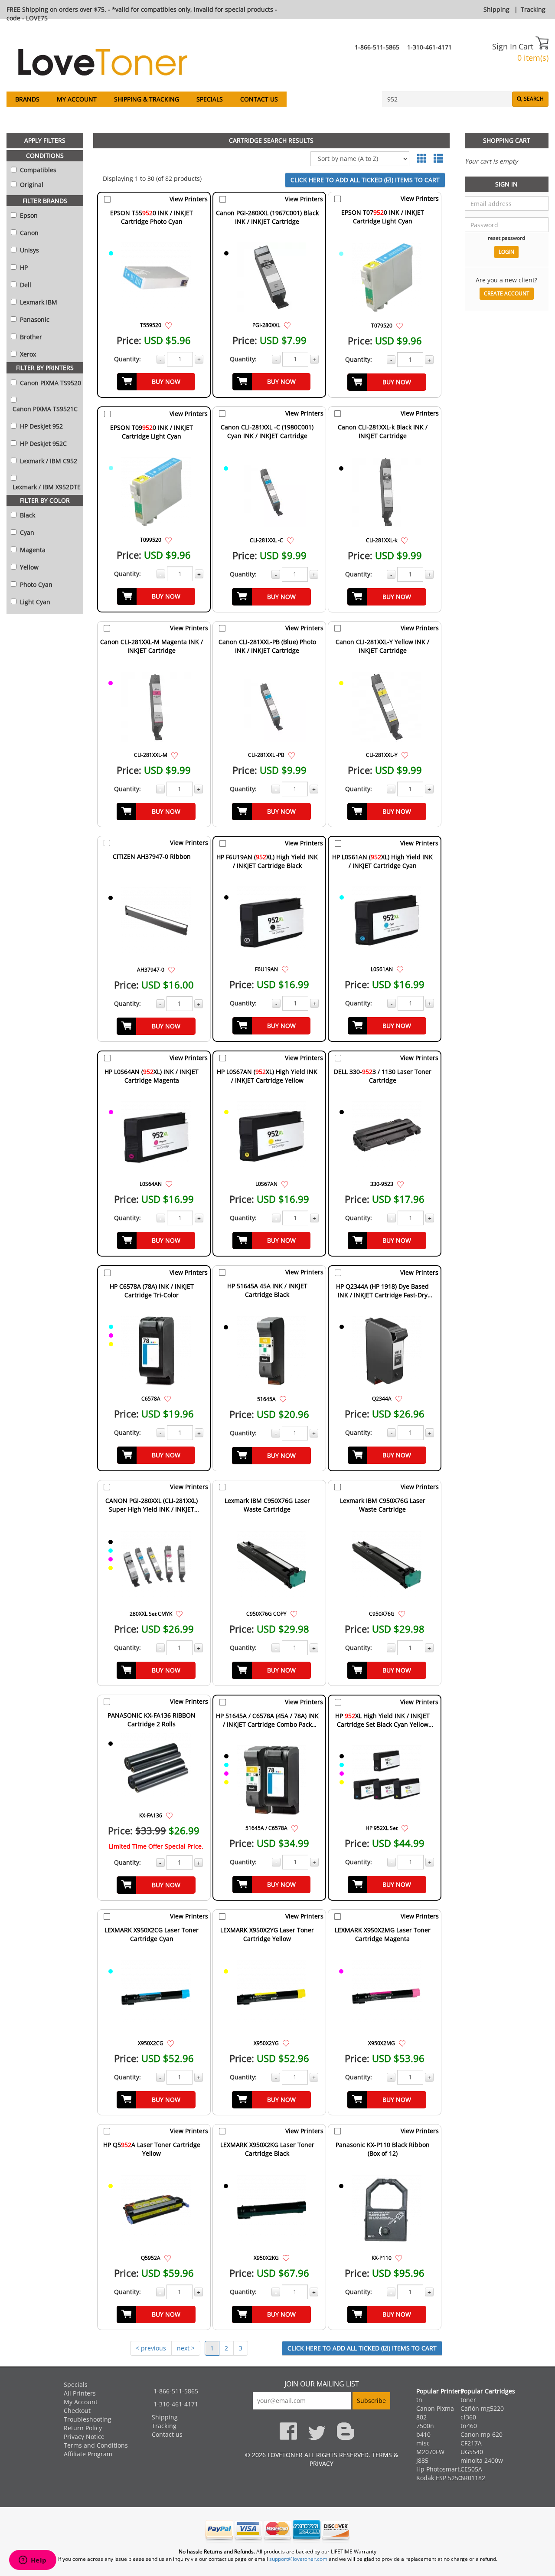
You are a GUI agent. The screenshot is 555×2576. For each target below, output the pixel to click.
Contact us (259, 99)
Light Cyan (34, 602)
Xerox (27, 354)
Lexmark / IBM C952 (48, 461)
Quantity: (127, 359)
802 (421, 2417)
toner (468, 2400)
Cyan (26, 532)
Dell (25, 285)
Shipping (496, 9)
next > (186, 2348)
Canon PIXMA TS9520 (50, 383)
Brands (27, 99)
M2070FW (430, 2452)
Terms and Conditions (96, 2445)
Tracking (533, 9)
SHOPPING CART (507, 140)
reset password (506, 238)
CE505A (471, 2469)
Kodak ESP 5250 (439, 2478)
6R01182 (473, 2478)
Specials (210, 99)
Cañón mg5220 (482, 2408)
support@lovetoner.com (298, 2559)
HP (23, 267)
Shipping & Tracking (147, 99)
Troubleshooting (88, 2419)
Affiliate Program (88, 2454)
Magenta (32, 550)
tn (419, 2400)
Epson (28, 215)
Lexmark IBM (38, 302)
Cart (527, 46)
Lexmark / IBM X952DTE (46, 487)
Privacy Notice (84, 2437)
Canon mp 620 (482, 2434)
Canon (28, 233)
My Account (77, 99)
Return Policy (83, 2428)
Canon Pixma (435, 2408)
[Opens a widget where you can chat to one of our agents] (33, 2561)
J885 (422, 2460)
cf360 (468, 2417)
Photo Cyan (35, 584)
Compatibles (37, 170)
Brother (30, 337)
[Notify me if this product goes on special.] (168, 325)
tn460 (469, 2426)
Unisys (29, 250)
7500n (425, 2426)
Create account (507, 293)
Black (27, 515)
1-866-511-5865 (377, 47)
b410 (423, 2434)
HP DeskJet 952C (42, 444)
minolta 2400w (482, 2460)
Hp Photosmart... (441, 2469)
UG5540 (472, 2452)
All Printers (80, 2393)
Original (31, 185)
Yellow (28, 567)
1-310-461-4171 (429, 47)
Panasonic (34, 319)
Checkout (77, 2411)
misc (423, 2443)
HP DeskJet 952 (41, 426)
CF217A (471, 2443)
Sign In (504, 46)
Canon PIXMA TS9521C (44, 409)
